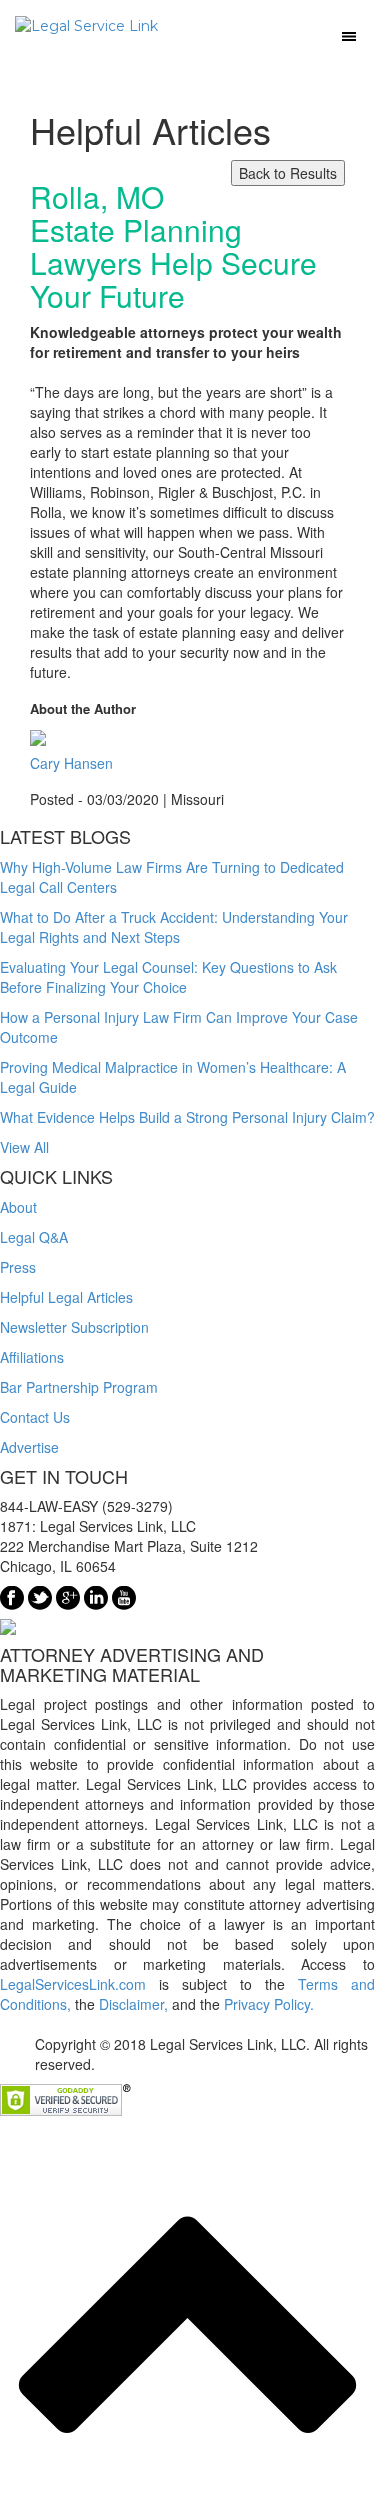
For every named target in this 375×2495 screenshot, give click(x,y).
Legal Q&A (34, 1237)
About (18, 1207)
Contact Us (35, 1417)
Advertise (29, 1447)
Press (18, 1267)
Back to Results (288, 173)
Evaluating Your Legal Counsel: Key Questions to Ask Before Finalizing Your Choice (168, 977)
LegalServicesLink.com (73, 1984)
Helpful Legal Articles (66, 1297)
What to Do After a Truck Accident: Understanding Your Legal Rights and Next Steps (174, 927)
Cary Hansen (71, 763)
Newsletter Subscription (74, 1327)
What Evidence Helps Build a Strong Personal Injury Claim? (187, 1117)
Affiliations (32, 1357)
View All (24, 1147)
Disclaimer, (133, 2004)
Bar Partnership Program (79, 1387)
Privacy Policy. (269, 2004)
